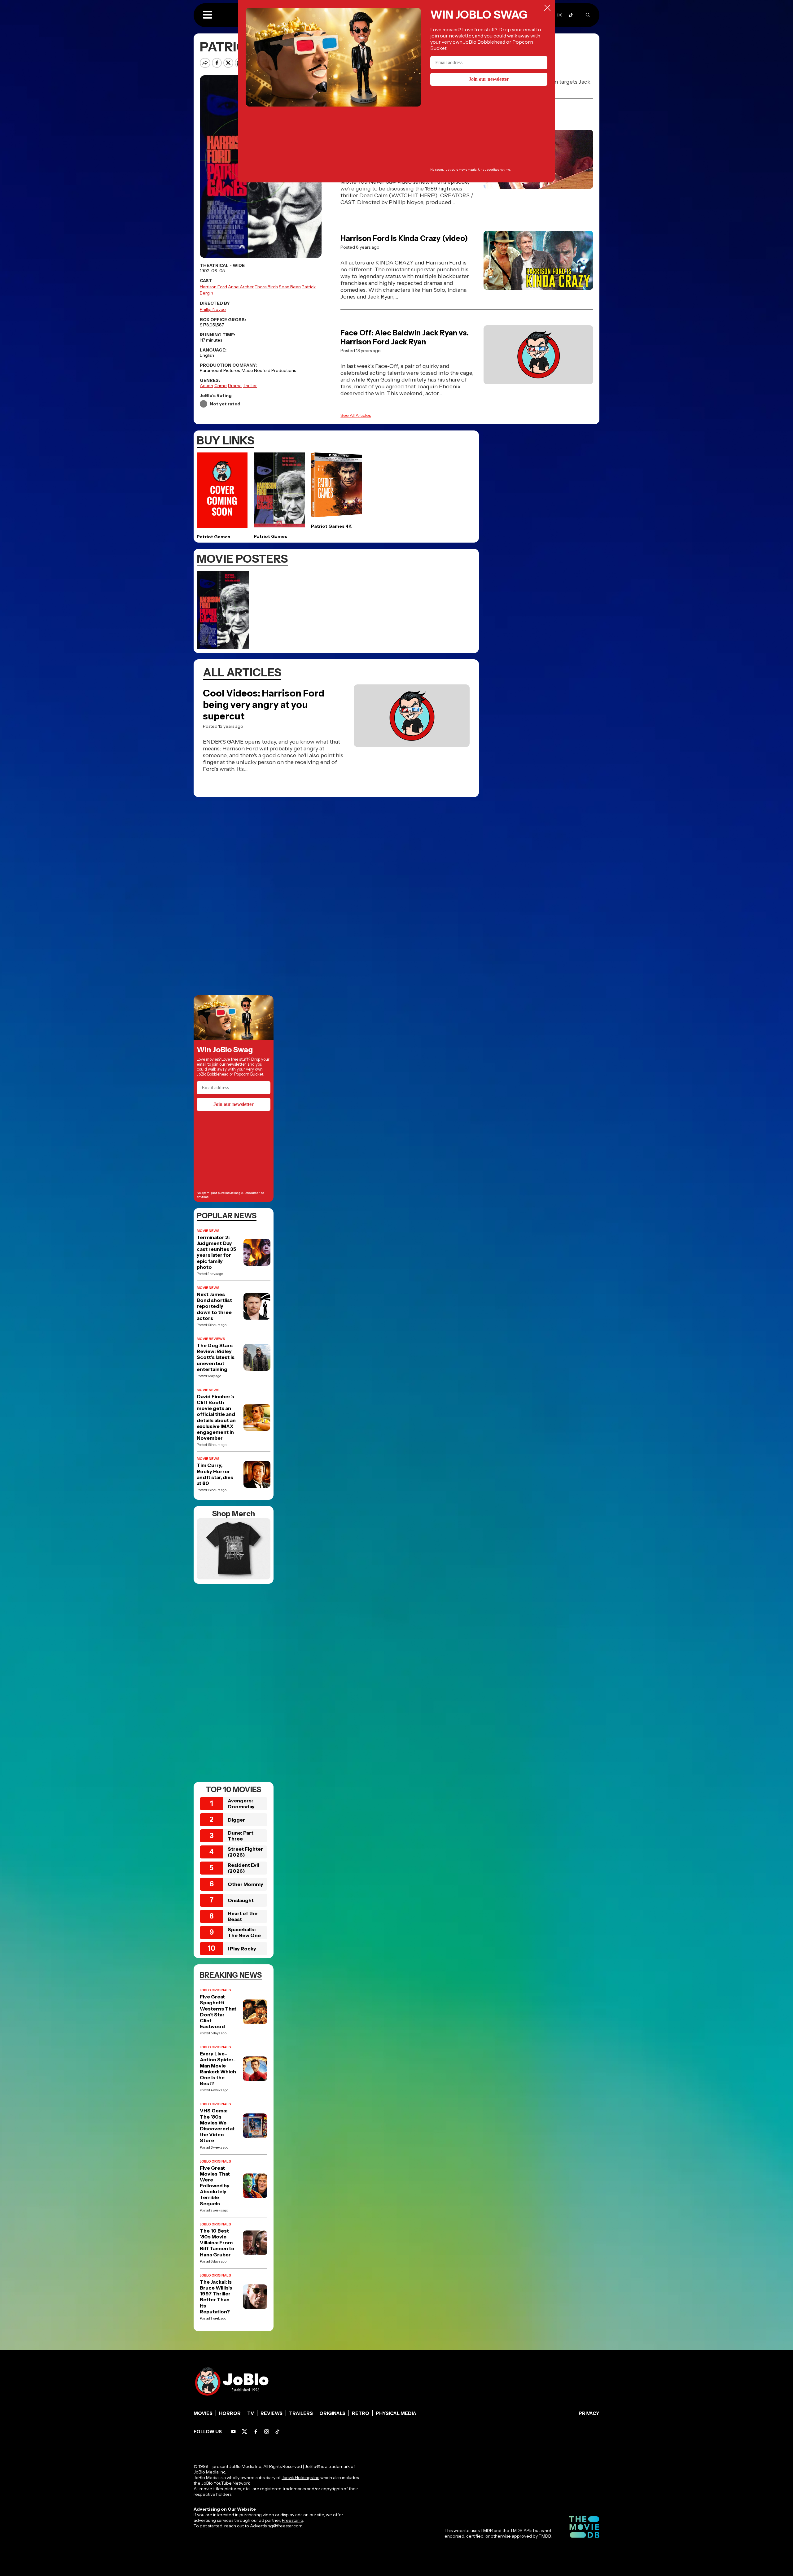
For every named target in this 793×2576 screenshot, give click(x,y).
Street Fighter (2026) (245, 1852)
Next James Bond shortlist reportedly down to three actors (214, 1306)
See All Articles (356, 415)
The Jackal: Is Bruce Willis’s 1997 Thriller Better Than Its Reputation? (216, 2297)
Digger (236, 1820)
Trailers (301, 2413)
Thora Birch (266, 287)
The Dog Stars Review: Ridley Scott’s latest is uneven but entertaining (216, 1357)
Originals (332, 2413)
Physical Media (396, 2413)
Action (206, 386)
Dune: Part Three (241, 1836)
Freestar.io (292, 2520)
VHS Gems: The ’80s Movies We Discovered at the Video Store (217, 2126)
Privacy (589, 2413)
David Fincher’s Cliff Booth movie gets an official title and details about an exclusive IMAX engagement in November (216, 1417)
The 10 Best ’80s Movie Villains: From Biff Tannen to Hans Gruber (217, 2243)
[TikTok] (571, 15)
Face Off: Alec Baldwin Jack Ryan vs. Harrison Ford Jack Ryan (405, 337)
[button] (208, 15)
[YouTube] (233, 2432)
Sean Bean (290, 287)
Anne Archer (241, 287)
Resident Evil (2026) (243, 1868)
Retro (361, 2413)
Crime (221, 386)
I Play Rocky (242, 1949)
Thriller (250, 386)
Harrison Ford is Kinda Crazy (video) (404, 238)
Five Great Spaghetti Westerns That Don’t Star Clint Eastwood (218, 2012)
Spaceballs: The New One (244, 1932)
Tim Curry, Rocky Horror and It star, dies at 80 (215, 1474)
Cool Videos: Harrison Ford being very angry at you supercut (264, 705)
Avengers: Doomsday (241, 1803)
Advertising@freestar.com (276, 2526)
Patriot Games (213, 537)
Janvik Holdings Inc (300, 2478)
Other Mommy (245, 1884)
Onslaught (241, 1900)
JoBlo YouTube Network (226, 2483)
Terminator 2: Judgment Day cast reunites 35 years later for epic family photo (216, 1252)
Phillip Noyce (213, 309)
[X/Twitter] (245, 2432)
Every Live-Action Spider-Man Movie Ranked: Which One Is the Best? (218, 2069)
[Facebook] (256, 2432)
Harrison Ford (213, 287)
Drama (235, 386)
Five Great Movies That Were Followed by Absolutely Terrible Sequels (215, 2186)
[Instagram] (560, 15)
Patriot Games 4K (331, 526)
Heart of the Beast (243, 1916)
